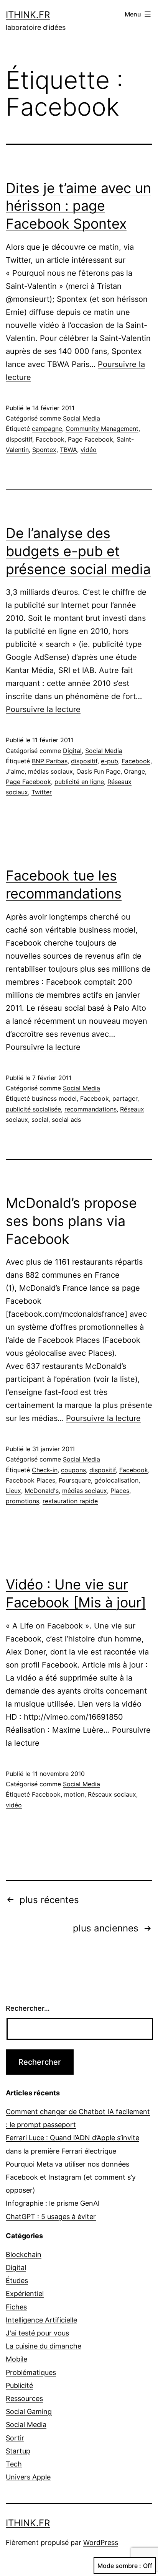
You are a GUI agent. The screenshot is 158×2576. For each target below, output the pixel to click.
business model (54, 1098)
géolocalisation (116, 1480)
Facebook (50, 439)
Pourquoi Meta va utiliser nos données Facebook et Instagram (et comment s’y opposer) (71, 2177)
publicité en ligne (79, 782)
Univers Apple (28, 2477)
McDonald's (42, 1491)
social (40, 1119)
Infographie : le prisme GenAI (53, 2203)
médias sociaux (50, 771)
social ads (66, 1119)
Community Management (102, 429)
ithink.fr (28, 15)
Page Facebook (91, 439)
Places (120, 1491)
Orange (134, 771)
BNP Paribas (50, 761)
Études (17, 2281)
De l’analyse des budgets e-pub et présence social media (78, 551)
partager (125, 1098)
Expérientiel (25, 2294)
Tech (14, 2464)
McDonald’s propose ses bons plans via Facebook (71, 1221)
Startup (18, 2451)
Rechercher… (28, 2008)
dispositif (19, 439)
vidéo (89, 450)
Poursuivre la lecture (43, 709)
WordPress (101, 2542)
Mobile (16, 2359)
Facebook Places (30, 1480)
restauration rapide (70, 1501)
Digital (72, 751)
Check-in (45, 1470)
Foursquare (75, 1480)
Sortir (15, 2438)
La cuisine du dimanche (44, 2346)
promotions (22, 1501)
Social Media (81, 418)
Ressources (24, 2398)
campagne (47, 429)
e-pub (109, 761)
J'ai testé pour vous (37, 2333)
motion (74, 1794)
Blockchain (24, 2254)
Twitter (42, 792)
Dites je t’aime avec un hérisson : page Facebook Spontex (78, 206)
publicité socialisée (33, 1109)
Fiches (16, 2307)
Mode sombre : (119, 2566)
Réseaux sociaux (112, 1794)
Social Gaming (29, 2412)
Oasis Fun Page (98, 771)
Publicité (19, 2385)
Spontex (44, 450)
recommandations (91, 1109)
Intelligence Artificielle (41, 2320)
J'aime (15, 771)
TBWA (68, 450)
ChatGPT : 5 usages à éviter (51, 2217)
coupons (73, 1470)
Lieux (13, 1491)
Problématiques (31, 2372)
